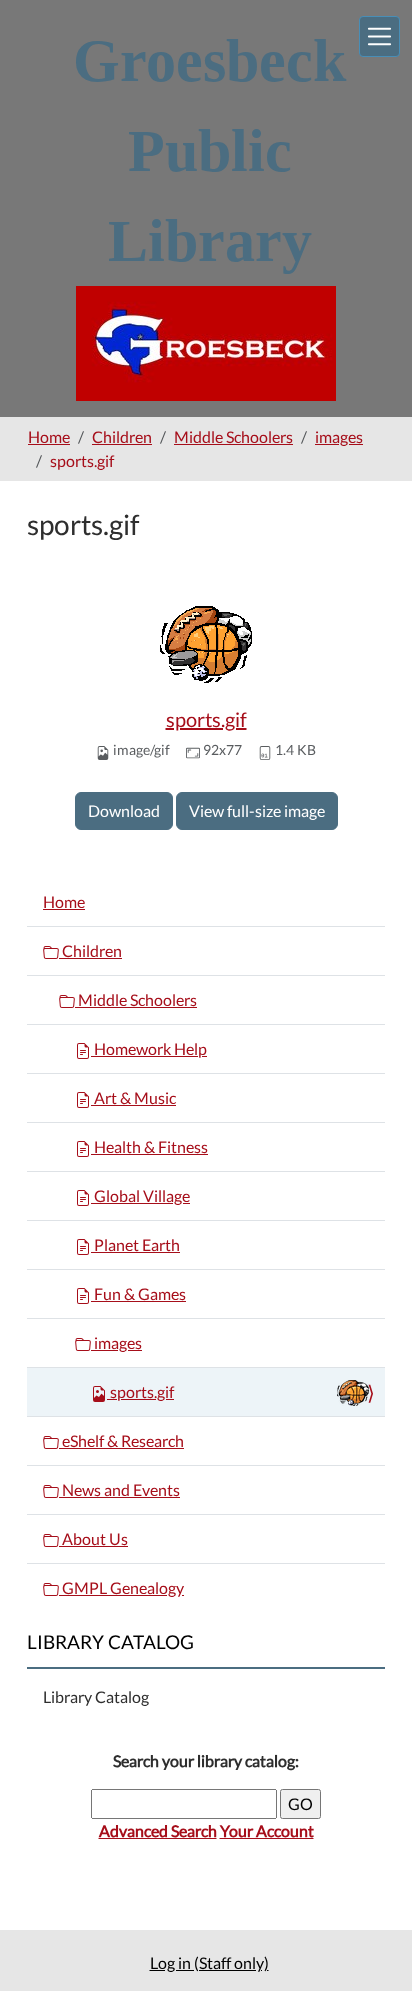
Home (49, 436)
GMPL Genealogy (121, 1587)
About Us (93, 1538)
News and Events (119, 1489)
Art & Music (133, 1097)
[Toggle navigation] (379, 36)
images (339, 436)
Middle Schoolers (233, 436)
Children (122, 436)
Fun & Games (138, 1293)
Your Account (267, 1830)
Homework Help (149, 1048)
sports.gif (206, 719)
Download (124, 810)
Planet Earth (135, 1244)
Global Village (140, 1195)
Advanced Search (158, 1830)
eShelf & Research (121, 1440)
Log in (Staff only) (209, 1962)
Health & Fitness (149, 1146)
